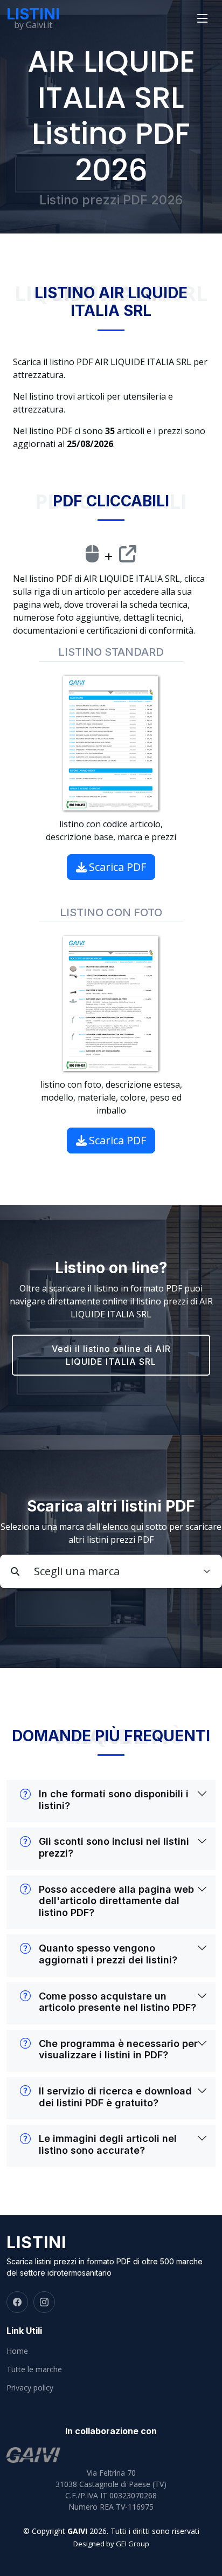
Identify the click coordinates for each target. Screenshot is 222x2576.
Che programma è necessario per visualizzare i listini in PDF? (118, 2049)
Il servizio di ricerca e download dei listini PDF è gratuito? (115, 2097)
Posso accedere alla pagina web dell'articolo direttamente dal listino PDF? (116, 1901)
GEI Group (133, 2544)
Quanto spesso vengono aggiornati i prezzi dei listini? (108, 1954)
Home (17, 2351)
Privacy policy (30, 2388)
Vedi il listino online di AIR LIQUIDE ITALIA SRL (111, 1355)
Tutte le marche (34, 2369)
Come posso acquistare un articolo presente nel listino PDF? (117, 2002)
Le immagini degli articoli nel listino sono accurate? (108, 2144)
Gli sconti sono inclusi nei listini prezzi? (114, 1847)
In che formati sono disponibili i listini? (114, 1800)
